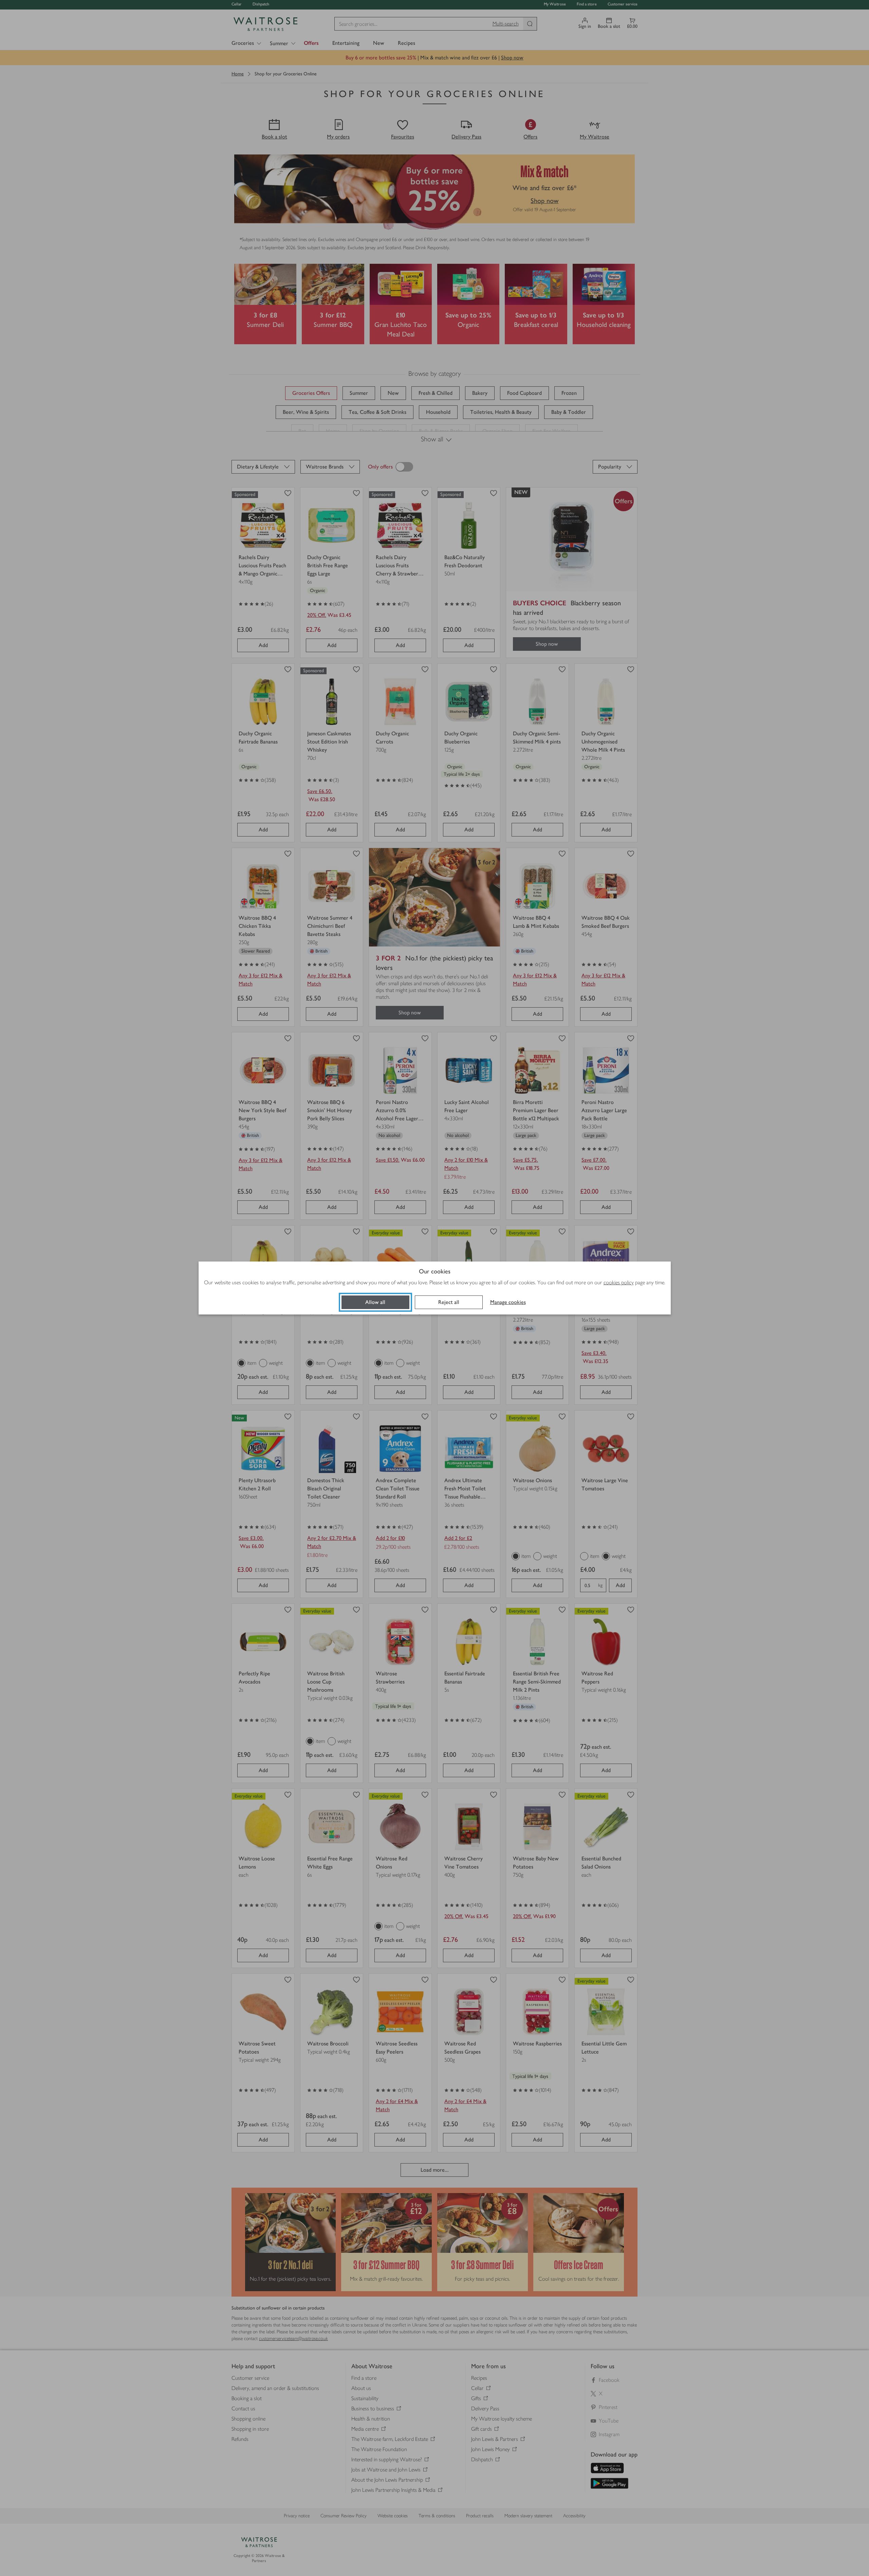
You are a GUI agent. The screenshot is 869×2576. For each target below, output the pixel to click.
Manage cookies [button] (508, 1302)
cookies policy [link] (619, 1282)
